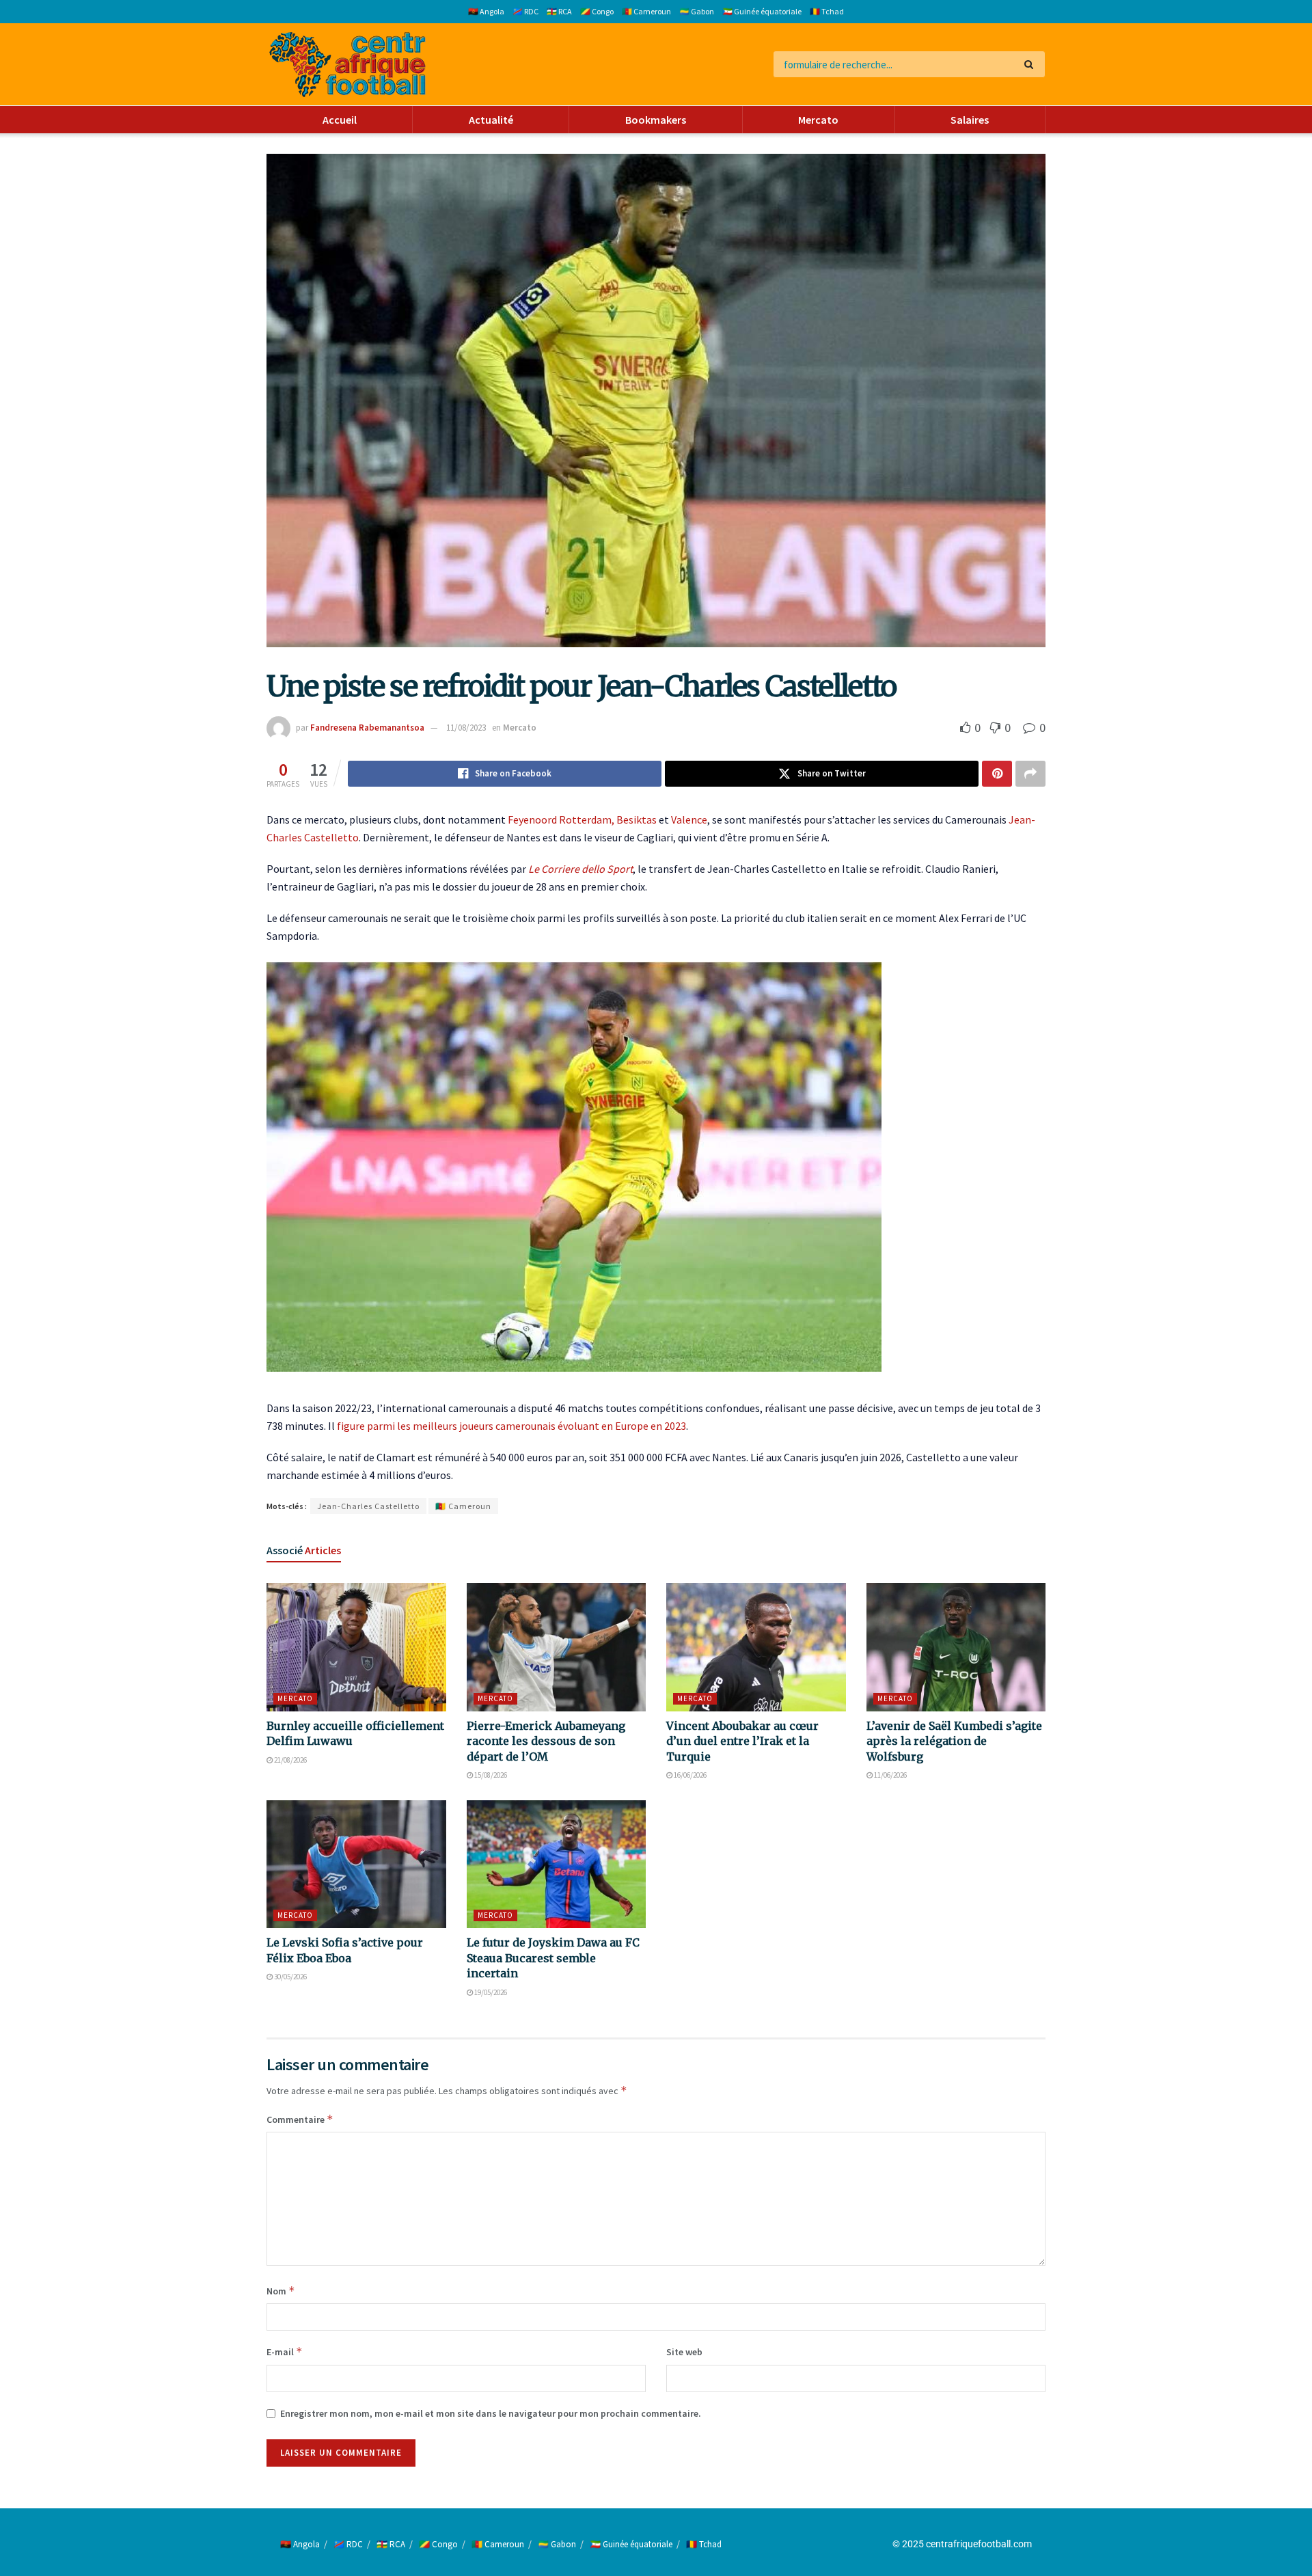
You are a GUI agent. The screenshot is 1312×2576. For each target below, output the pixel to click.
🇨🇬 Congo (597, 11)
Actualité (491, 120)
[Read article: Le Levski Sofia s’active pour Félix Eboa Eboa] (356, 1865)
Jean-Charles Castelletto (368, 1506)
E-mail (285, 2351)
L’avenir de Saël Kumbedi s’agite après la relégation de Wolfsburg (954, 1741)
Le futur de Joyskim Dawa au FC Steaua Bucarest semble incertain (553, 1958)
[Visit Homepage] (347, 65)
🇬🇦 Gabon (697, 11)
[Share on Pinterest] (997, 774)
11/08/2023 (466, 728)
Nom (281, 2291)
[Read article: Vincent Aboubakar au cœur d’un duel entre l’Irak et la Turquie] (756, 1647)
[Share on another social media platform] (1030, 774)
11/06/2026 (890, 1775)
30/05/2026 (290, 1977)
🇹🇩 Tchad (827, 11)
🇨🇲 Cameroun (646, 11)
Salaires (970, 120)
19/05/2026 (490, 1992)
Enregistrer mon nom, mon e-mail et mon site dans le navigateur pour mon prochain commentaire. (491, 2413)
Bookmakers (656, 120)
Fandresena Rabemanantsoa (367, 728)
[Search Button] (1031, 64)
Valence (689, 819)
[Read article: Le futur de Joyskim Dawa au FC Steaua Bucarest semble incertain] (557, 1865)
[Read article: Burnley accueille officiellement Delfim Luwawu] (356, 1647)
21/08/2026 (290, 1760)
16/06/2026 (689, 1775)
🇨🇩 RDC (525, 11)
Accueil (340, 120)
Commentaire (300, 2119)
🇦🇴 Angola (486, 11)
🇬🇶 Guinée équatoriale (762, 11)
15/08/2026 (490, 1775)
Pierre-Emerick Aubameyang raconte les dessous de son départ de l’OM (546, 1741)
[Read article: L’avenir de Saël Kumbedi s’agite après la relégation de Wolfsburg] (956, 1647)
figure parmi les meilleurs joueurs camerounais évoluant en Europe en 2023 (511, 1426)
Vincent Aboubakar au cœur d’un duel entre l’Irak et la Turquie (742, 1741)
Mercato (818, 120)
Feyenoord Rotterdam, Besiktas (582, 819)
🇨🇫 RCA (559, 11)
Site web (684, 2352)
